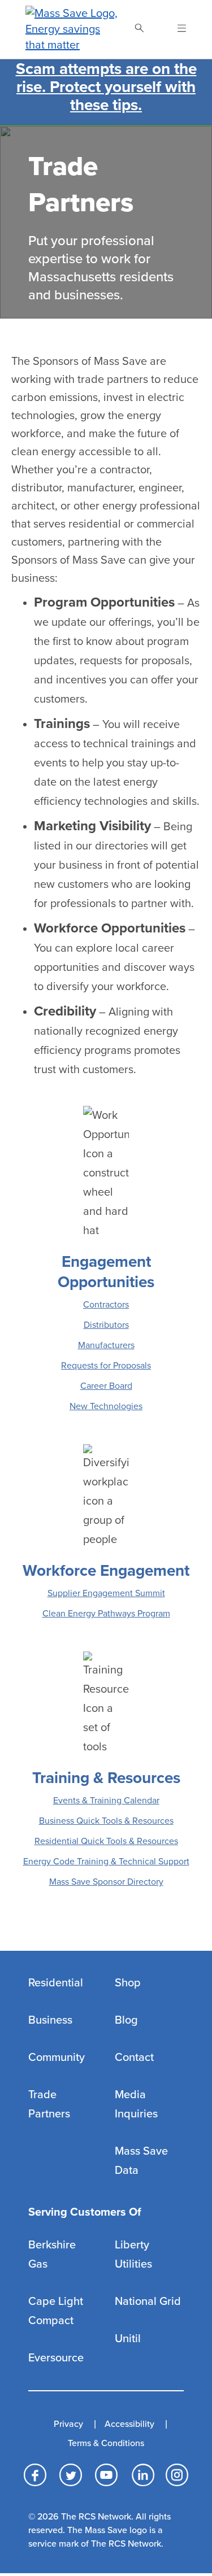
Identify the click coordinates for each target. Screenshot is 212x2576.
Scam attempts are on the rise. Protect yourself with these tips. (106, 87)
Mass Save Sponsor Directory (106, 1882)
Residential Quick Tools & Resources (106, 1841)
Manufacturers (106, 1345)
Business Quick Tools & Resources (106, 1821)
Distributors (106, 1325)
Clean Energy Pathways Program (106, 1614)
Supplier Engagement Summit (106, 1593)
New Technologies (106, 1406)
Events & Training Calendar (106, 1801)
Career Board (106, 1386)
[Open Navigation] (175, 29)
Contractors (106, 1305)
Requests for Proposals (106, 1366)
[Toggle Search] (139, 29)
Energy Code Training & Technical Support (106, 1862)
